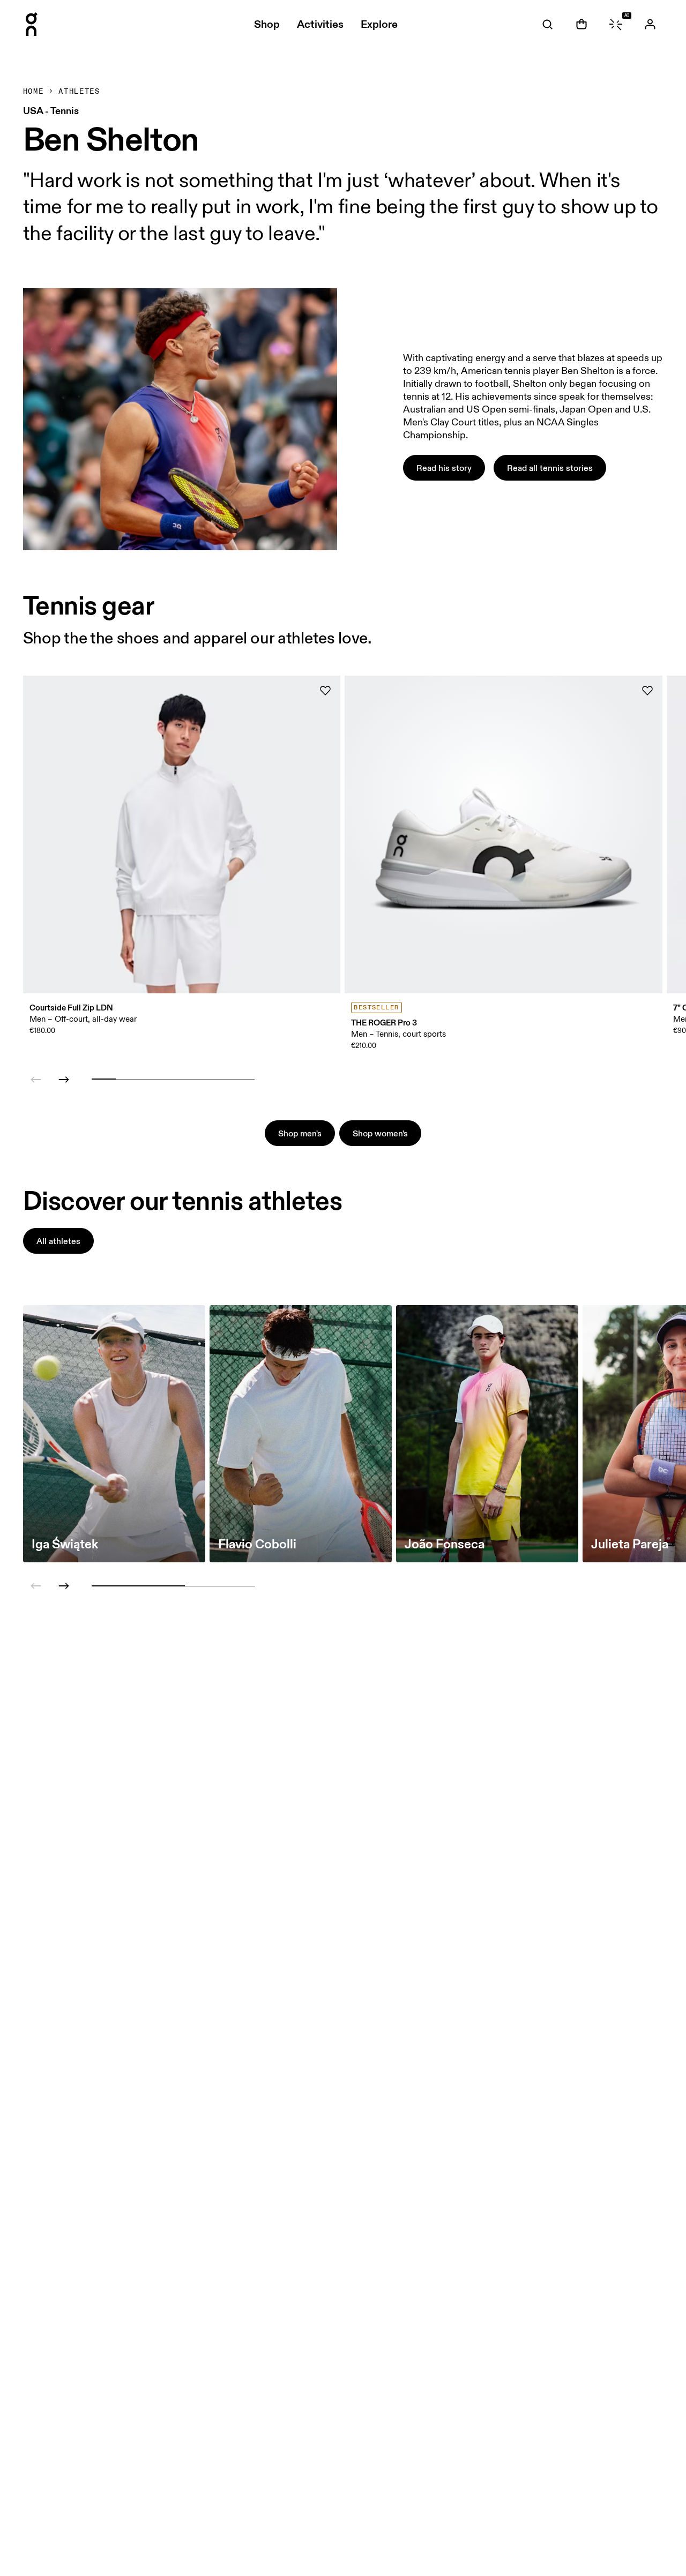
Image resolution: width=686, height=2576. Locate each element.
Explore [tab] (379, 24)
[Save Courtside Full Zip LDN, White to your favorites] (325, 691)
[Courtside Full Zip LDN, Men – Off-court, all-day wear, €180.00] (182, 834)
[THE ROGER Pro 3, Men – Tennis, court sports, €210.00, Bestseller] (504, 834)
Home (33, 92)
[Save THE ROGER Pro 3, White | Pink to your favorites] (647, 691)
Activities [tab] (320, 24)
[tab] (547, 24)
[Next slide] (64, 1080)
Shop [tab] (267, 24)
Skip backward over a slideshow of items (109, 1039)
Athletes (79, 92)
